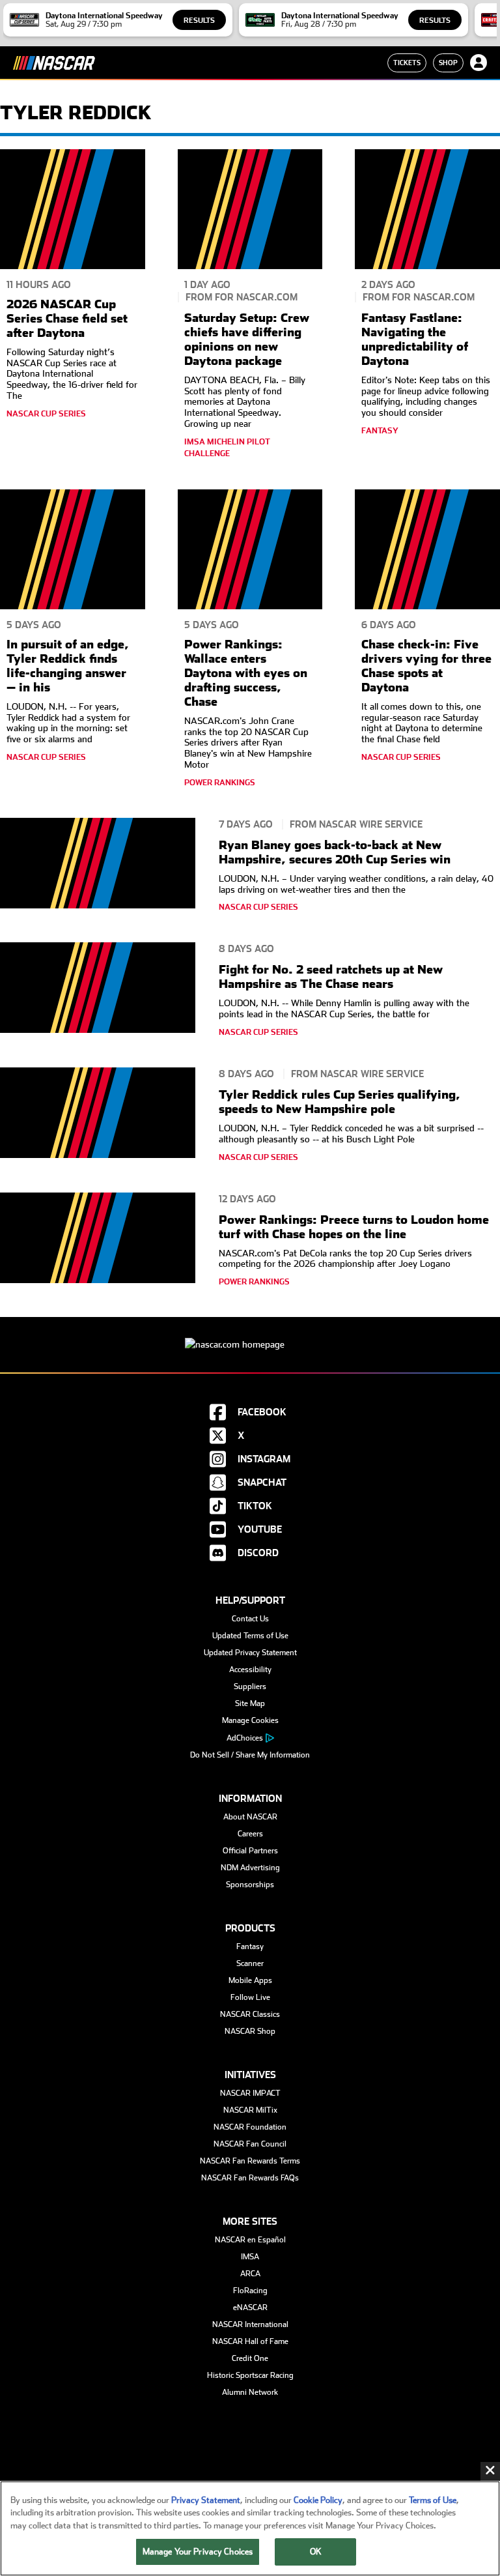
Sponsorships (250, 1885)
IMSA (250, 2257)
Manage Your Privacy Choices (198, 2552)
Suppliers (250, 1686)
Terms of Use (433, 2500)
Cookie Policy (318, 2500)
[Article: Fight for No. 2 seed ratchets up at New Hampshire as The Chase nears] (98, 993)
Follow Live (250, 1997)
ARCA (250, 2274)
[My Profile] (479, 63)
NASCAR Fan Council (250, 2144)
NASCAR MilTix (250, 2110)
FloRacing (250, 2291)
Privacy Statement (206, 2500)
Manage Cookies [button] (250, 1720)
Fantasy (250, 1946)
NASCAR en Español (250, 2240)
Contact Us (250, 1619)
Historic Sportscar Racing (250, 2375)
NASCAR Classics (250, 2014)
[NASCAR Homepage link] (250, 1334)
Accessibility (250, 1670)
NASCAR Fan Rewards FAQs (250, 2178)
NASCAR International (250, 2324)
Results (199, 21)
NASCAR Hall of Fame (250, 2341)
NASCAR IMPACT (250, 2093)
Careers (250, 1834)
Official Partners (250, 1851)
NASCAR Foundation (250, 2127)
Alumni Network (250, 2392)
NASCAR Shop (250, 2031)
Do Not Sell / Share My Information (250, 1755)
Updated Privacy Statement (250, 1653)
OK (316, 2552)
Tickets (407, 63)
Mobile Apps (250, 1980)
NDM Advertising (250, 1868)
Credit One (250, 2358)
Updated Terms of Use (250, 1636)
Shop (448, 63)
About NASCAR (250, 1817)
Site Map (250, 1703)
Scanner (250, 1963)
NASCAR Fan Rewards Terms (250, 2161)
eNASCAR (250, 2308)
